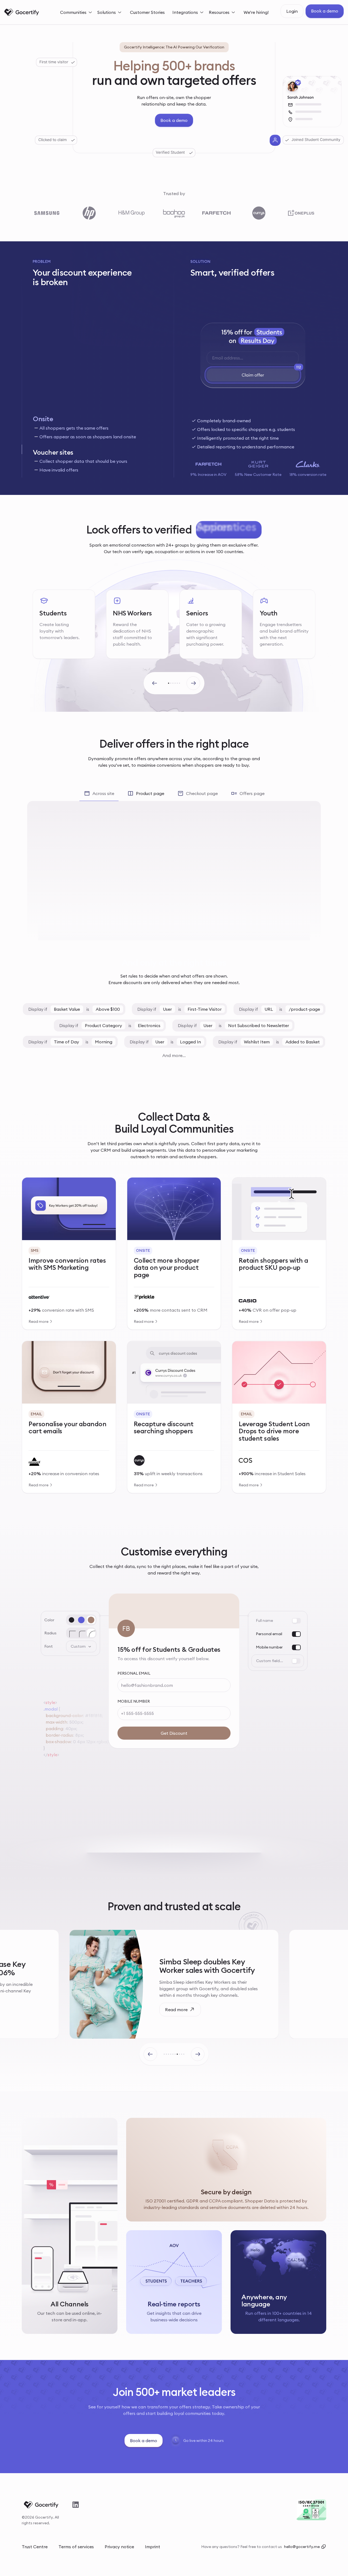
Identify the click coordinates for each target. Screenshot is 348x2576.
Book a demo (325, 11)
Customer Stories (147, 12)
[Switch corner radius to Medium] (81, 1633)
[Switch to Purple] (81, 1620)
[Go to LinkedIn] (76, 2505)
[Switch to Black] (72, 1620)
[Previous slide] (155, 683)
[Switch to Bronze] (91, 1620)
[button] (77, 12)
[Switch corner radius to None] (72, 1633)
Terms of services (76, 2547)
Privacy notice (119, 2547)
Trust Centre (35, 2547)
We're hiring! (256, 12)
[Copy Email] (324, 2547)
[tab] (95, 427)
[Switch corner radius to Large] (91, 1633)
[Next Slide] (198, 2054)
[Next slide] (193, 683)
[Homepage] (22, 12)
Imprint (153, 2547)
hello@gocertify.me (302, 2547)
